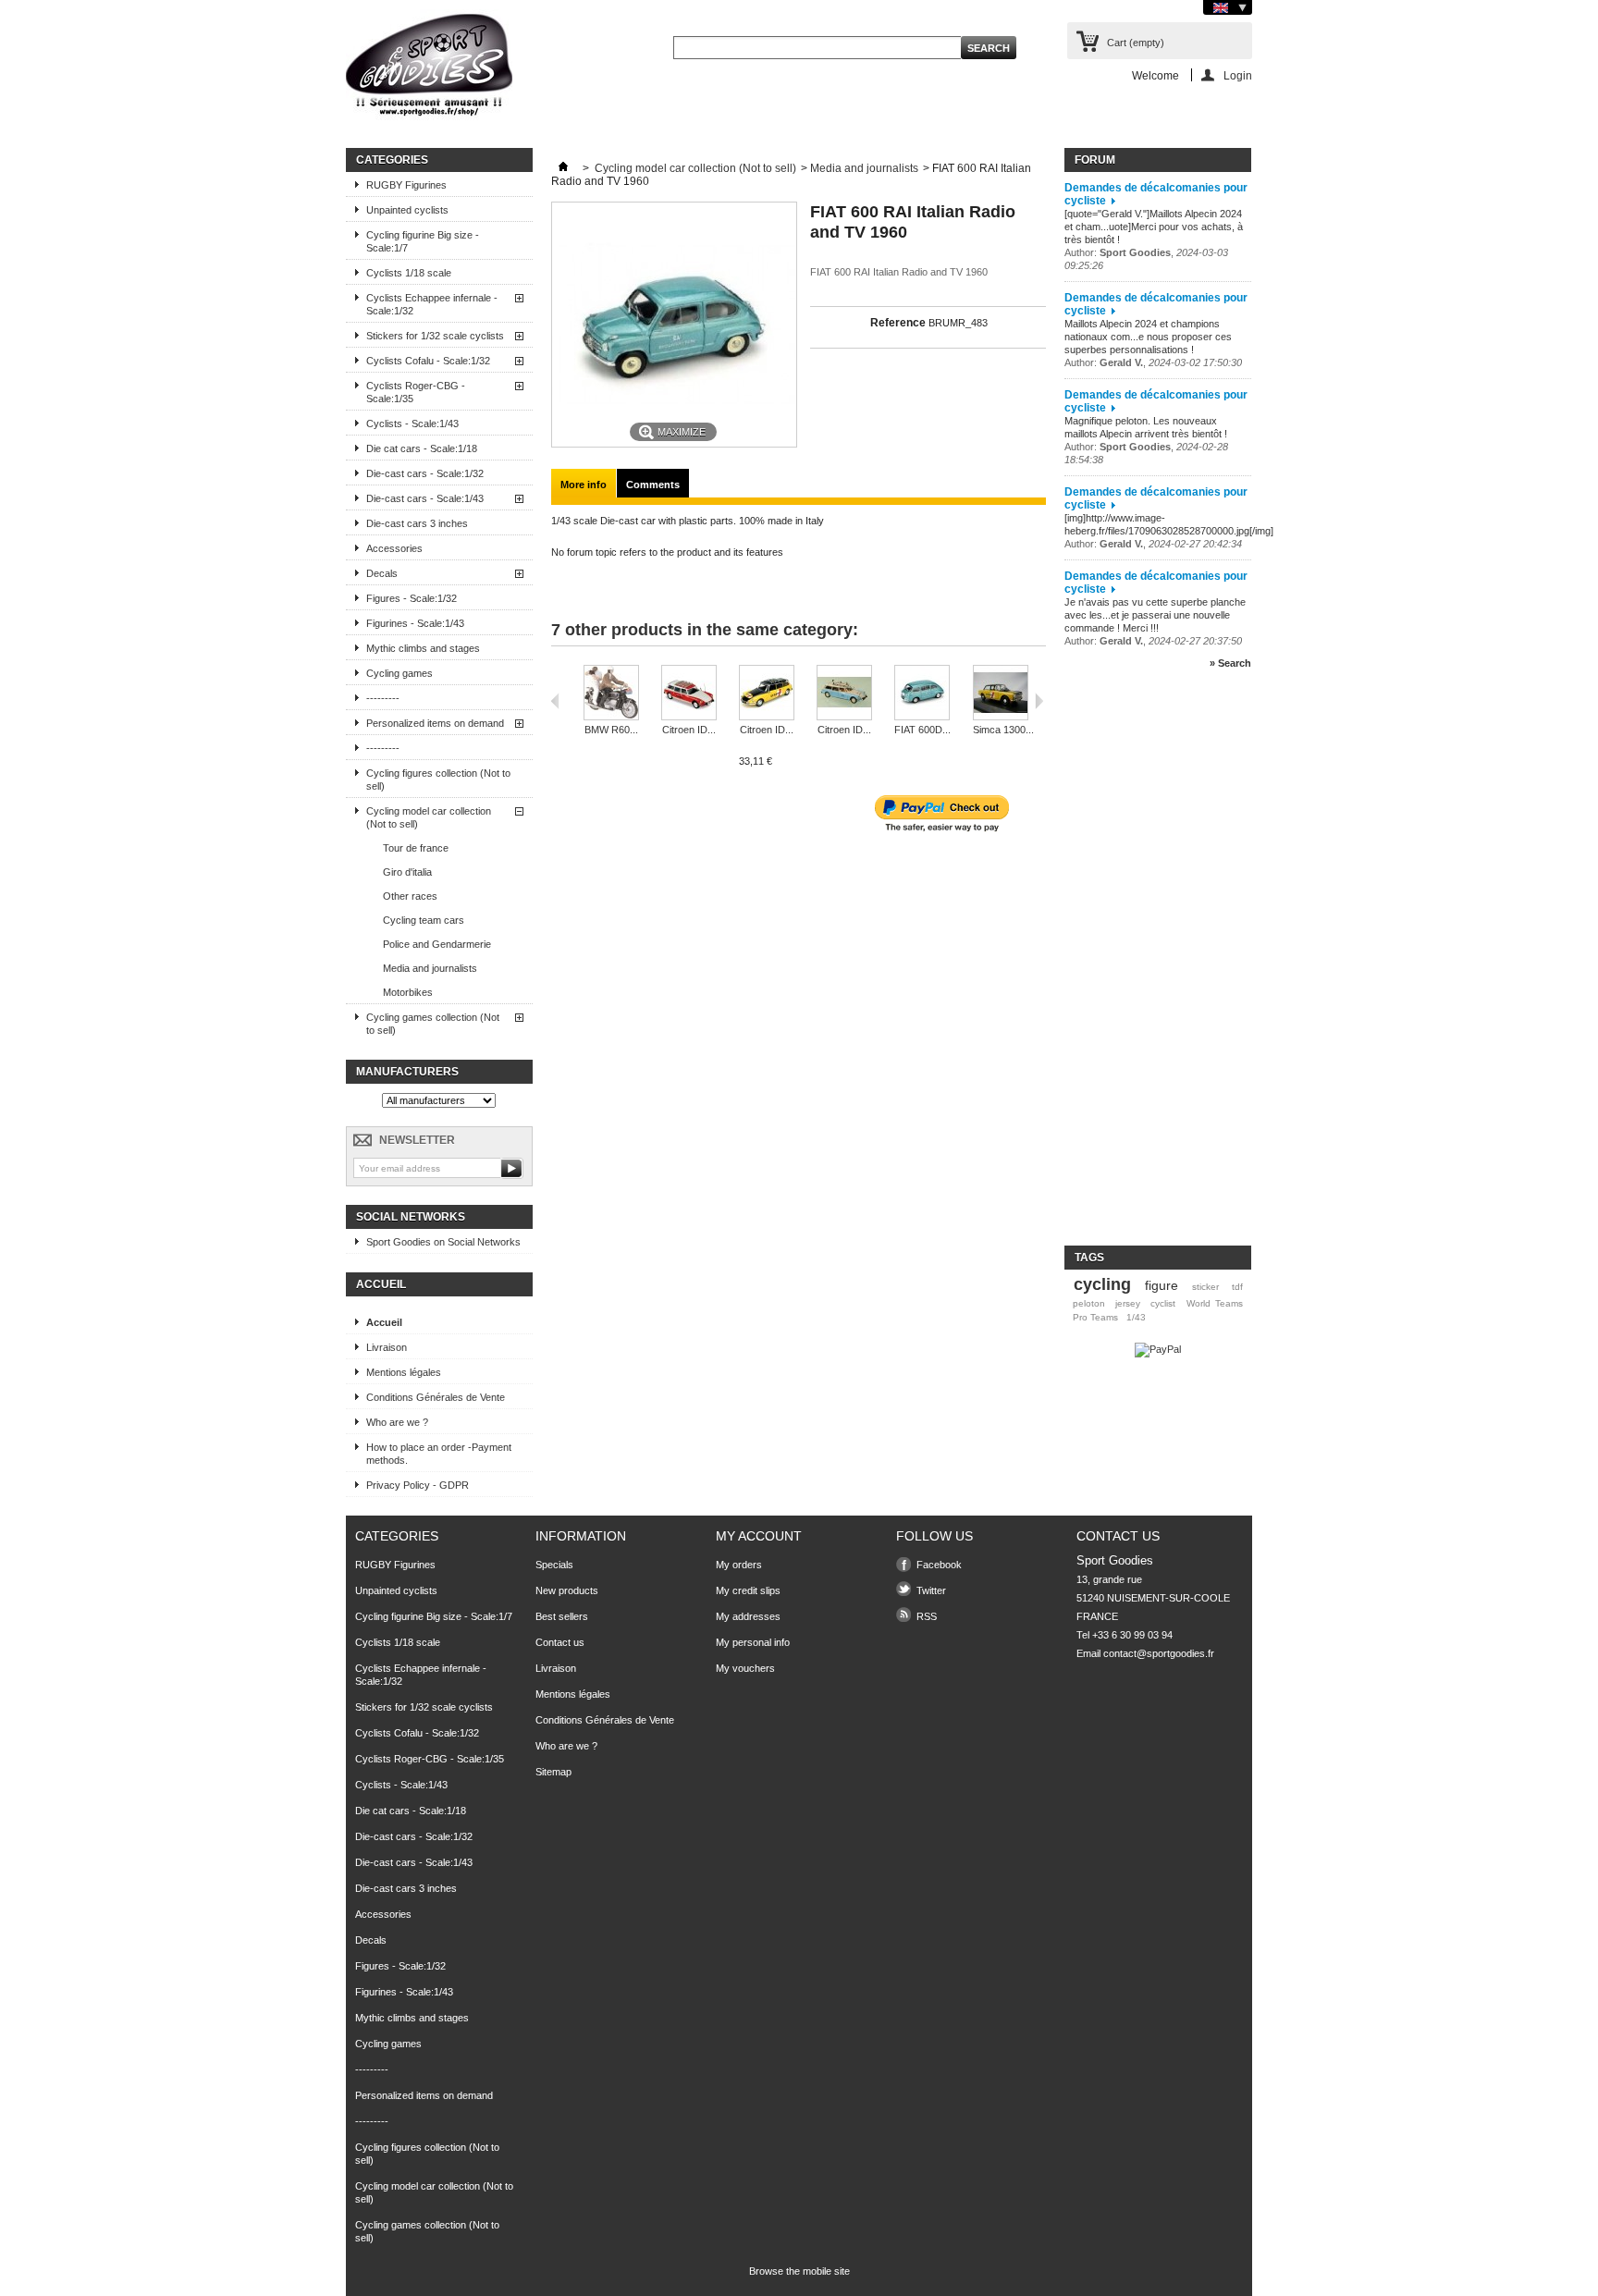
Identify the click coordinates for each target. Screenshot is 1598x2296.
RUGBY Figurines (406, 185)
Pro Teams (1095, 1317)
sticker (1205, 1287)
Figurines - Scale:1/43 (415, 623)
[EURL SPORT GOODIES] (429, 68)
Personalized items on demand (435, 723)
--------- (383, 698)
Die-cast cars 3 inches (417, 523)
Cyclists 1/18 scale (409, 273)
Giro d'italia (407, 872)
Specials (554, 1565)
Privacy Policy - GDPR (418, 1485)
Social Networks (411, 1217)
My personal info (753, 1642)
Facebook (939, 1565)
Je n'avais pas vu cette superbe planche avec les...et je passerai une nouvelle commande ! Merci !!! (1155, 615)
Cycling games (399, 673)
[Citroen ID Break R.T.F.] (844, 694)
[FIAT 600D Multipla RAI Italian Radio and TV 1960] (922, 694)
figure (1162, 1285)
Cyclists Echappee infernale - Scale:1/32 (432, 304)
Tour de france (416, 848)
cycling (1102, 1284)
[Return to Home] (563, 168)
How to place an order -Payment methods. (439, 1454)
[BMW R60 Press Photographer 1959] (611, 694)
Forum (1095, 160)
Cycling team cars (424, 920)
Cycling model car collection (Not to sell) (429, 817)
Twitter (931, 1590)
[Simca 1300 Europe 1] (1003, 694)
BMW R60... (611, 730)
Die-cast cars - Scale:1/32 (425, 473)
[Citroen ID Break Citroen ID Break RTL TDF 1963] (689, 694)
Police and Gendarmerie (437, 944)
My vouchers (745, 1668)
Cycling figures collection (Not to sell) (438, 780)
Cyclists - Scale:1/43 (412, 424)
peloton (1089, 1303)
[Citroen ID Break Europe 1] (767, 694)
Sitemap (553, 1772)
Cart (1136, 43)
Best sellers (562, 1616)
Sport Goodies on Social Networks (443, 1242)
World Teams (1215, 1303)
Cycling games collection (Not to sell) (433, 1024)
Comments (653, 485)
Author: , (1153, 362)
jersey (1128, 1303)
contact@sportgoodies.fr (1159, 1653)
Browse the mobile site (799, 2271)
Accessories (394, 548)
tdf (1237, 1287)
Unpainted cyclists (407, 210)
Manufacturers (407, 1072)
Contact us (560, 1642)
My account (759, 1536)
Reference (898, 323)
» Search (1230, 663)
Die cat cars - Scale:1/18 (422, 448)
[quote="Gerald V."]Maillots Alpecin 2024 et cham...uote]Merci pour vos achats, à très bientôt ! (1154, 227)
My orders (739, 1565)
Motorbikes (408, 992)
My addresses (748, 1616)
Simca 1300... (1003, 730)
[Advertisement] (1138, 965)
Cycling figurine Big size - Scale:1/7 (423, 241)
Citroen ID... (689, 730)
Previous (555, 701)
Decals (382, 573)
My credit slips (748, 1590)
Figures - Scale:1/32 (412, 598)
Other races (410, 896)
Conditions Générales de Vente (436, 1397)
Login (1238, 75)
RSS (927, 1616)
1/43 (1136, 1317)
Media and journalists (430, 968)
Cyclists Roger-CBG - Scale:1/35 (416, 392)
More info (584, 485)
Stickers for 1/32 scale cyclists (435, 336)
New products (567, 1590)
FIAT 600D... (922, 730)
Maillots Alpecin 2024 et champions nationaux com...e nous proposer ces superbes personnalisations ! (1148, 337)
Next (1039, 701)
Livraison (387, 1347)
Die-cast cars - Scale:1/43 (425, 498)
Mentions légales (404, 1372)
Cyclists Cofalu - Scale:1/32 (428, 361)
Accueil (381, 1284)
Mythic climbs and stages (423, 648)
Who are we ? (397, 1422)
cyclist (1163, 1303)
